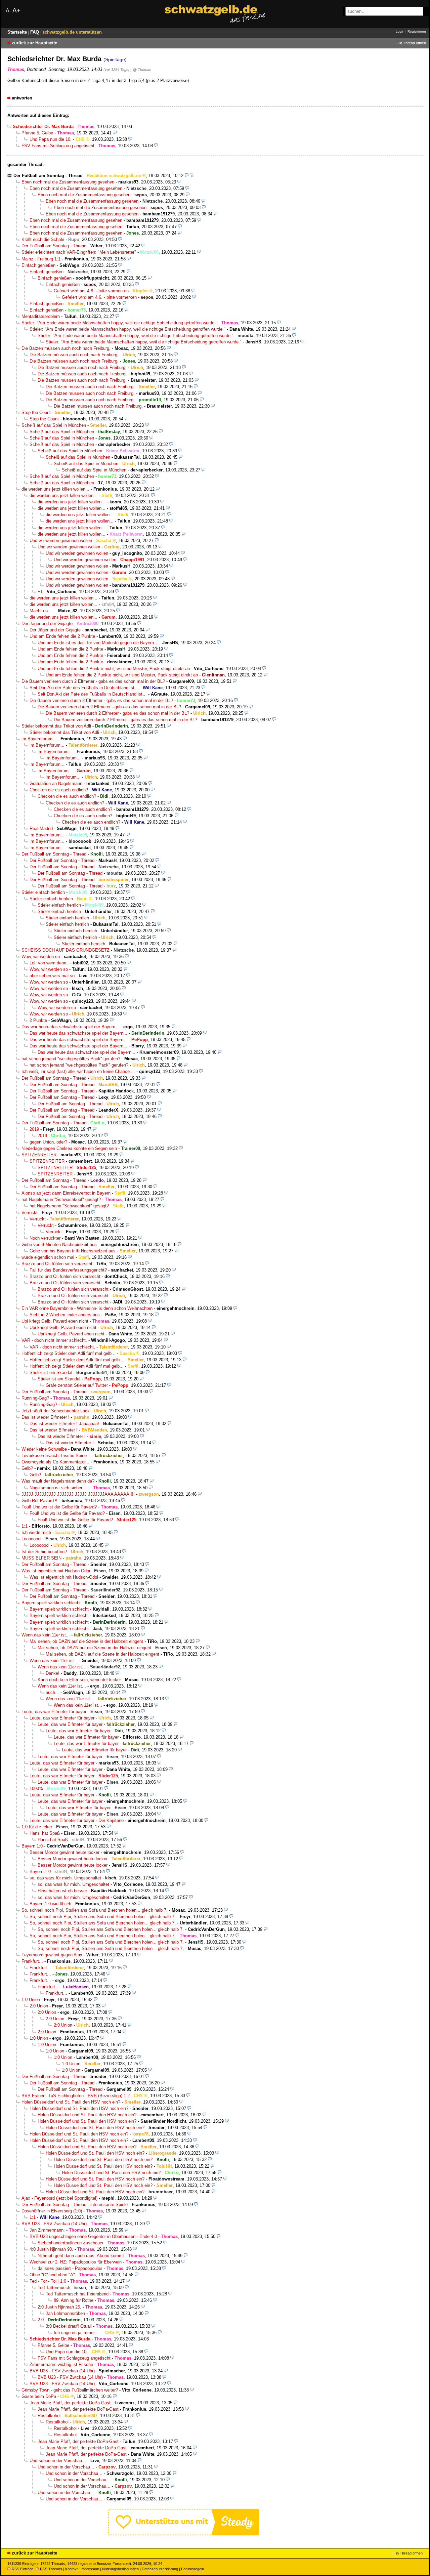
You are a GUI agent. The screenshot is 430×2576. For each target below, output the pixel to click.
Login (400, 31)
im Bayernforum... (39, 739)
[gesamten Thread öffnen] (192, 176)
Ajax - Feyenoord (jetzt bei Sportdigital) (59, 2198)
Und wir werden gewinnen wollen (61, 541)
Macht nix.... (42, 611)
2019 (34, 1129)
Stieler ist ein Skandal (51, 1373)
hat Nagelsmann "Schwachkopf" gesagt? (61, 1199)
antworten (22, 98)
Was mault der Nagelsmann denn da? (58, 1481)
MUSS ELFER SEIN (41, 1558)
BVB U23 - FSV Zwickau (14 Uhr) (54, 2224)
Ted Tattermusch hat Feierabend (77, 2294)
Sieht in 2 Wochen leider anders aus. (65, 1315)
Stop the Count (36, 412)
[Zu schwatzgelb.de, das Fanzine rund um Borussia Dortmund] (215, 14)
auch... (52, 1692)
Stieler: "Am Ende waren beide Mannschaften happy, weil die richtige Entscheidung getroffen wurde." (119, 323)
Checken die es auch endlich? (59, 790)
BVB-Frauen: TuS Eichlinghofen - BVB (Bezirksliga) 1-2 (76, 2096)
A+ (16, 10)
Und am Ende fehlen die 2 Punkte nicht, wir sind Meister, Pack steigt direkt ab (114, 669)
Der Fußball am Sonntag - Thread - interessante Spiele (75, 2205)
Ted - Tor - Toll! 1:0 (48, 2281)
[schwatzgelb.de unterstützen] (184, 2534)
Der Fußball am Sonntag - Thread (48, 176)
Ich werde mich (36, 1532)
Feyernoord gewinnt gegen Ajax (52, 1955)
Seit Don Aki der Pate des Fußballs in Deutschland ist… (84, 688)
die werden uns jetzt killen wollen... (55, 489)
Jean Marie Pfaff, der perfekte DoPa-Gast (70, 2403)
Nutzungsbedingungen (120, 2569)
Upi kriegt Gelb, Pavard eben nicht (55, 1321)
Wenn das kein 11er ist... (46, 1635)
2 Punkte (38, 1020)
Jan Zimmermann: (47, 2230)
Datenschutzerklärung (160, 2569)
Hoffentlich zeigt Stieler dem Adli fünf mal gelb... (69, 1353)
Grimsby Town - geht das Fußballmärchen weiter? (70, 2390)
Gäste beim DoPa (39, 2396)
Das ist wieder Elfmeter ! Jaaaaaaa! (64, 1424)
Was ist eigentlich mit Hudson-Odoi (56, 1571)
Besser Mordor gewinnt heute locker (64, 1852)
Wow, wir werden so (41, 957)
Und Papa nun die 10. (51, 139)
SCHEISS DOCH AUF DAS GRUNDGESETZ (66, 950)
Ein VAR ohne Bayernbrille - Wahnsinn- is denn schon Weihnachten (87, 1308)
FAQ (35, 32)
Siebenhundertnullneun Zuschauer (71, 2243)
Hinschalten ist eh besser (62, 1891)
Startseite (18, 32)
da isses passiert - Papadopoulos (70, 2268)
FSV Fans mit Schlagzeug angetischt (58, 146)
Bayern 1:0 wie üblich (50, 1904)
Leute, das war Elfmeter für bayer (54, 1712)
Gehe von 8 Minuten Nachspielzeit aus (59, 1244)
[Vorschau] (115, 133)
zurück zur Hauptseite (34, 43)
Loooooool (31, 1539)
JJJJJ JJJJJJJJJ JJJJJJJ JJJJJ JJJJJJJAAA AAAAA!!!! (78, 1494)
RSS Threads (51, 2569)
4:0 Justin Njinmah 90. (51, 2249)
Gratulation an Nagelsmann (56, 783)
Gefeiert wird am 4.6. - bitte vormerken (91, 291)
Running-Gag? (35, 1398)
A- (8, 11)
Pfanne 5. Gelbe (37, 133)
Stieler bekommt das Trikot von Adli (56, 726)
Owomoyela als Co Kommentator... (55, 1462)
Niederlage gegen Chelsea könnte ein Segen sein (69, 1148)
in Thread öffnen (413, 43)
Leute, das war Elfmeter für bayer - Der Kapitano (77, 1820)
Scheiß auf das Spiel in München (54, 425)
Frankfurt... (32, 1961)
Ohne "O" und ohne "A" (52, 2275)
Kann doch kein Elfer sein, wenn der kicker (79, 1680)
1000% (36, 1789)
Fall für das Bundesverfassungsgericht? (68, 1270)
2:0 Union (39, 2006)
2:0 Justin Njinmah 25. (59, 2307)
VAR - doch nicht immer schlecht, (54, 1340)
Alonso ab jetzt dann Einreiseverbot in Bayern (66, 1193)
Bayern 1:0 (32, 1846)
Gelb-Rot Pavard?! (39, 1501)
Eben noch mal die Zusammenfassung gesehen (68, 182)
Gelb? (27, 1468)
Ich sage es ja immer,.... (77, 2333)
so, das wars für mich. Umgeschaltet (65, 1878)
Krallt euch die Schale (43, 239)
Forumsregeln (192, 2569)
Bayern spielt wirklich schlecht (51, 1603)
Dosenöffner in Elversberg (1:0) (52, 2211)
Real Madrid (41, 828)
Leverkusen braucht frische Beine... (56, 1456)
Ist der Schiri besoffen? (44, 1552)
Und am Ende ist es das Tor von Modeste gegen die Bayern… (98, 643)
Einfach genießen (38, 265)
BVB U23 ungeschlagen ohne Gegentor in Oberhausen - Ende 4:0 (93, 2236)
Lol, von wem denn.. (49, 963)
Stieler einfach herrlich (43, 892)
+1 (40, 592)
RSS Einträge (23, 2569)
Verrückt (30, 1213)
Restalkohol (49, 2416)
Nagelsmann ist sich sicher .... (59, 1488)
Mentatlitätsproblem (41, 316)
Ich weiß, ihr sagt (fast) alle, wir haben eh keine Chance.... (78, 1071)
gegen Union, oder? (48, 1142)
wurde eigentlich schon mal (48, 1257)
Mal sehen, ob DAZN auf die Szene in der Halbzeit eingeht (86, 1641)
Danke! (53, 1673)
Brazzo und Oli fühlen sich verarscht (57, 1264)
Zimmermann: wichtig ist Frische (61, 2364)
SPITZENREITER (39, 1155)
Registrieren (417, 31)
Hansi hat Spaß (45, 1833)
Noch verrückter (45, 1238)
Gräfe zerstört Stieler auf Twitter (77, 1385)
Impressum (90, 2569)
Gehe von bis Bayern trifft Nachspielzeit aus (73, 1251)
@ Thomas (142, 70)
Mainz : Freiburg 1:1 (41, 259)
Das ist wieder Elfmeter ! (46, 1417)
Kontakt (71, 2569)
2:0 (41, 2320)
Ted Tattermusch (54, 2288)
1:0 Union (31, 2000)
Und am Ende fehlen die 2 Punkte (62, 636)
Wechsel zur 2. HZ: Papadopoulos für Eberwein (76, 2262)
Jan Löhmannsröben (65, 2313)
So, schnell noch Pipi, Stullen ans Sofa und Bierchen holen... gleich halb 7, (95, 1910)
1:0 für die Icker (37, 1827)
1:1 (25, 1526)
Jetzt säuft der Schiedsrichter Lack (56, 1411)
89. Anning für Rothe (74, 2300)
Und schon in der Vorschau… (58, 2461)
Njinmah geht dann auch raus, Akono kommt (81, 2256)
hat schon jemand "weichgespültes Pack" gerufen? (71, 1059)
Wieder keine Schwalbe (44, 1449)
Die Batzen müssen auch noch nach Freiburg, (66, 348)
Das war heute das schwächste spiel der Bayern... (70, 1027)
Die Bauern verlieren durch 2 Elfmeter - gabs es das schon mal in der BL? (93, 681)
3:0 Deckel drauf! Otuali (69, 2326)
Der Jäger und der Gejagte (47, 624)
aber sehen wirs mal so (52, 976)
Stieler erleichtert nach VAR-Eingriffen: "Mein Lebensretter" (79, 252)
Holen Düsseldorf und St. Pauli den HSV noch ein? (71, 2102)
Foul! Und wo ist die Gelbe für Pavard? (59, 1507)
